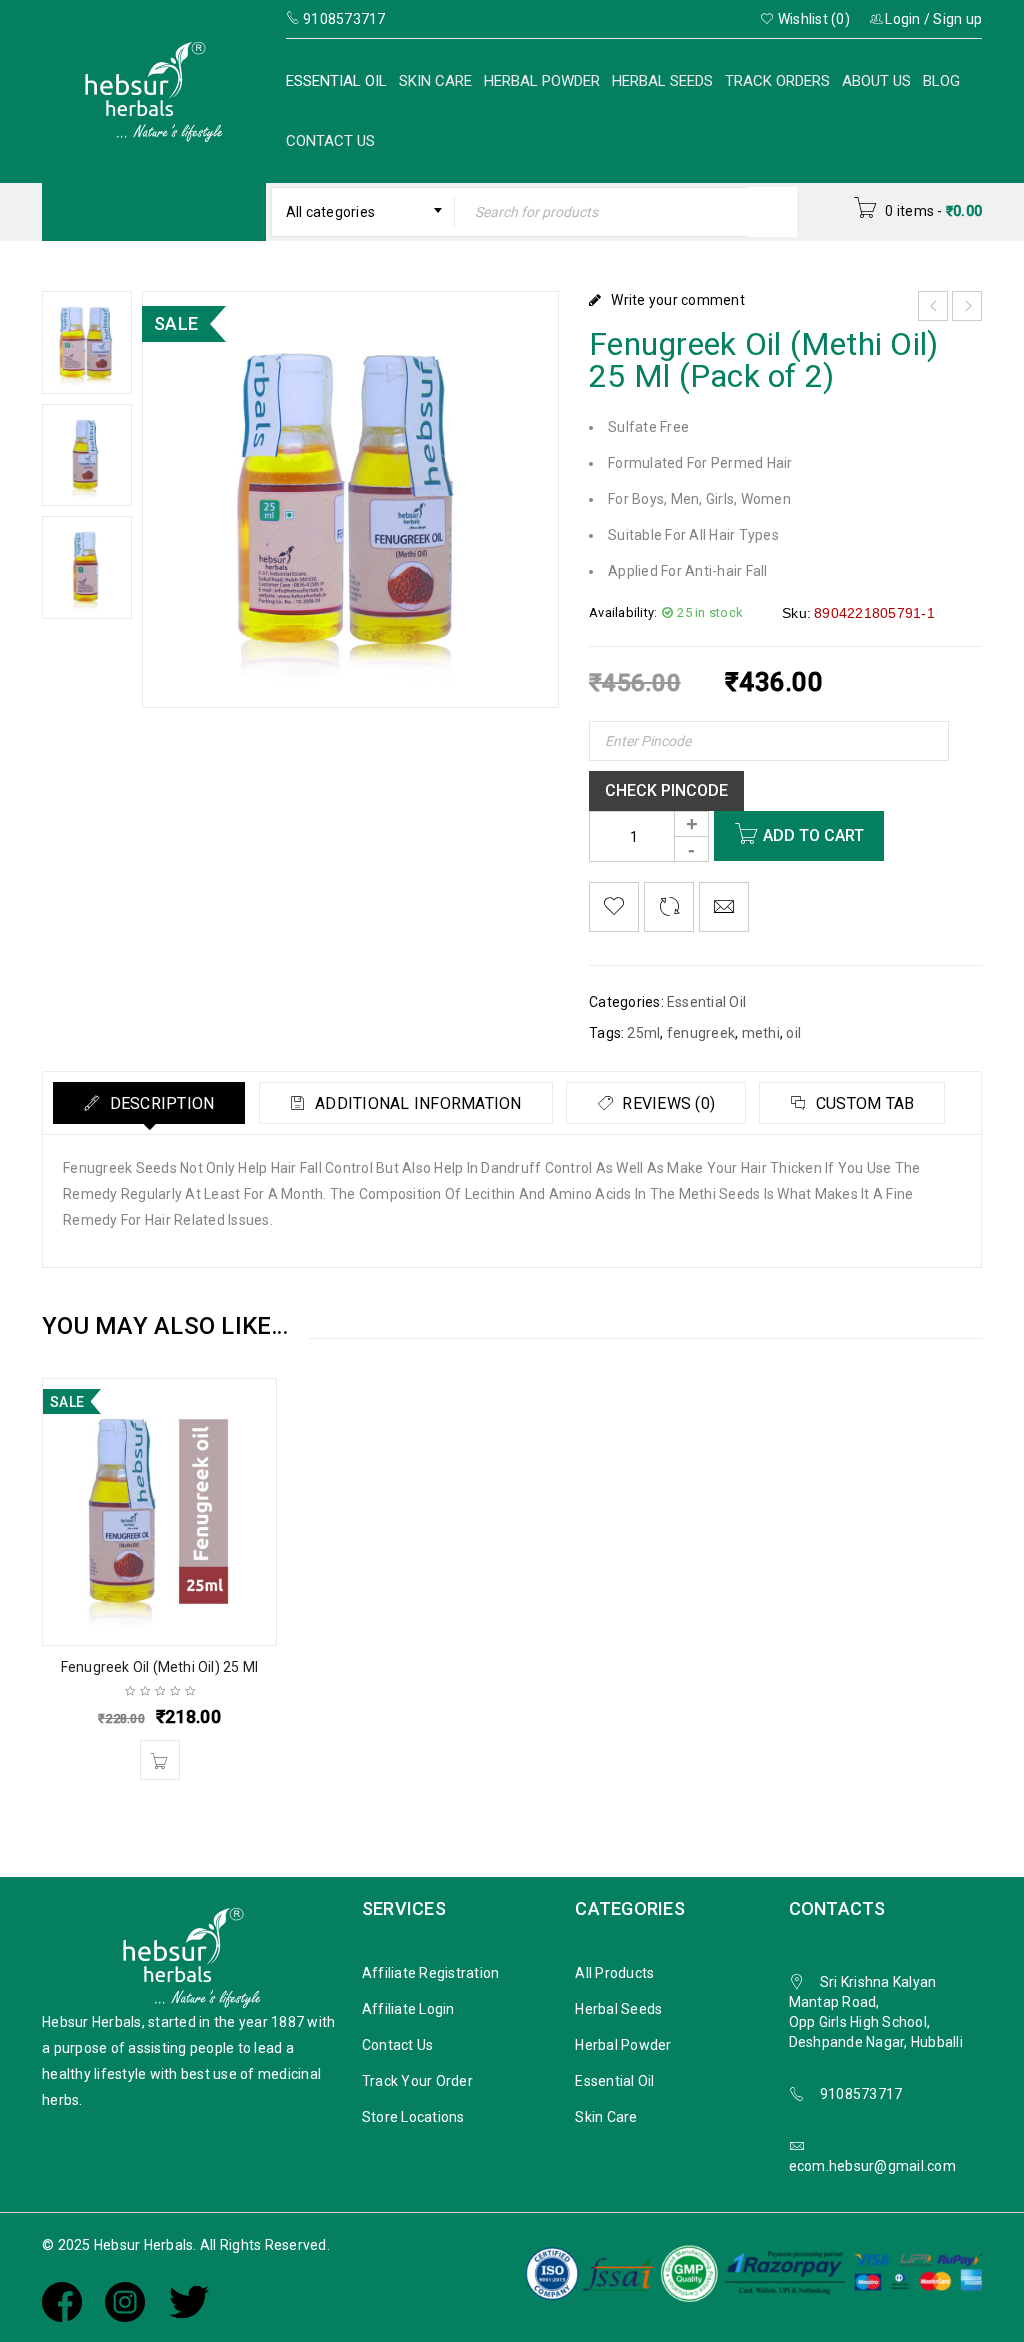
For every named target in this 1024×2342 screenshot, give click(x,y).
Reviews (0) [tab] (666, 1103)
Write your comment (678, 300)
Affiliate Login (408, 2009)
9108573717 (861, 2094)
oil (793, 1033)
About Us (876, 81)
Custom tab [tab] (863, 1103)
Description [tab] (159, 1103)
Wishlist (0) (812, 19)
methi (761, 1033)
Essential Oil (336, 81)
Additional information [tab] (416, 1103)
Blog (941, 81)
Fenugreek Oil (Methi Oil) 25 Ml (159, 1667)
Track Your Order (417, 2081)
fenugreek (701, 1033)
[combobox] (363, 212)
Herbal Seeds (662, 81)
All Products (614, 1973)
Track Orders (777, 81)
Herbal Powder (542, 81)
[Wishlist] (614, 907)
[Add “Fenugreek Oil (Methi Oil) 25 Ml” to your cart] (160, 1760)
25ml (643, 1033)
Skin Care (435, 81)
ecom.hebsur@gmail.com (872, 2166)
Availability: (623, 612)
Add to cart (813, 835)
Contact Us (330, 141)
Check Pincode (666, 790)
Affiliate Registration (431, 1973)
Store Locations (413, 2117)
